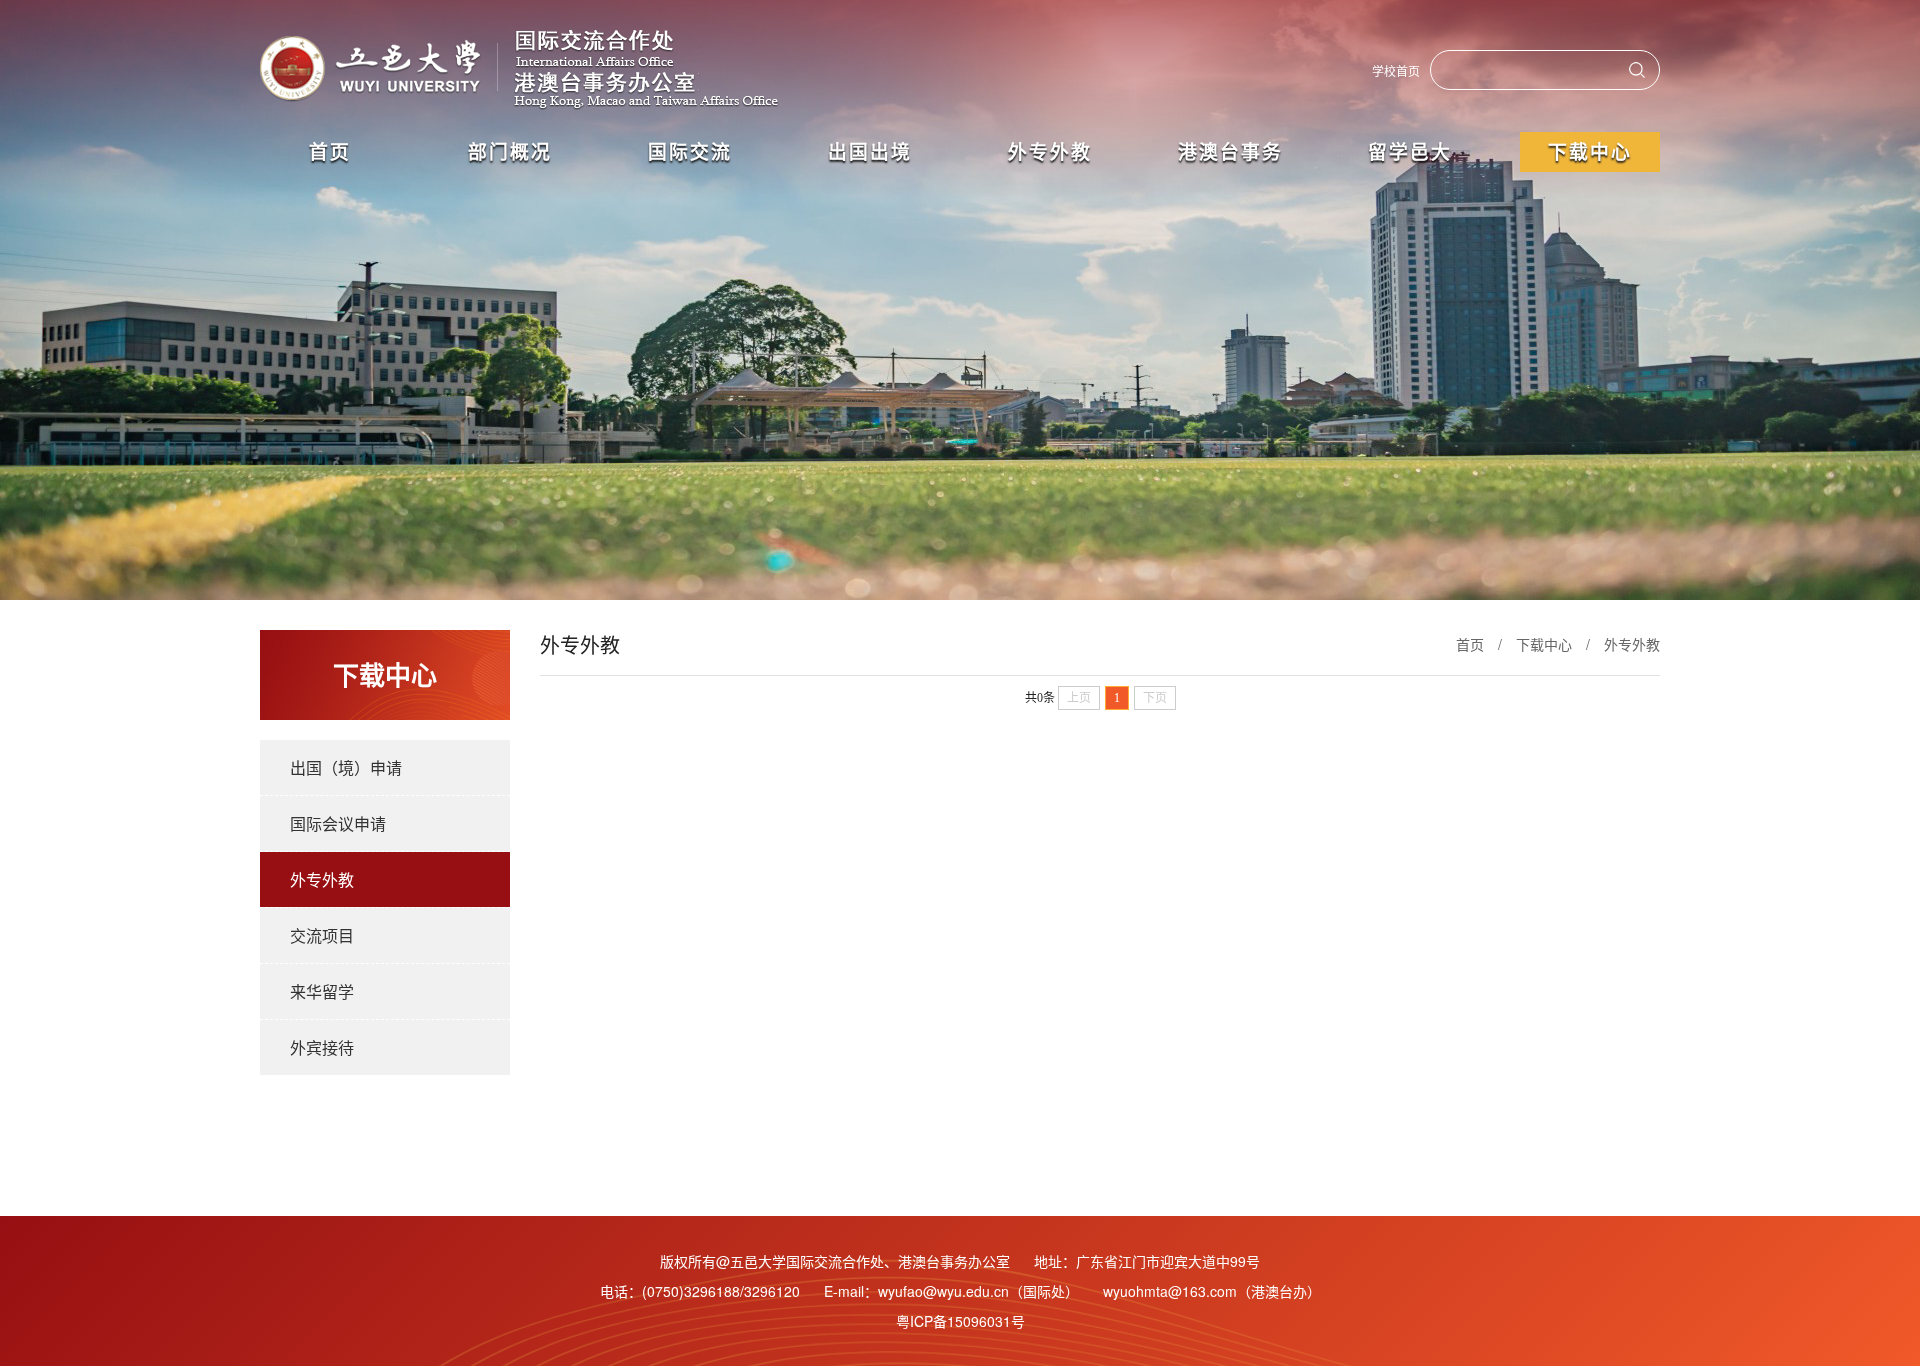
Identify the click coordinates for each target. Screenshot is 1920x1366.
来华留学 (322, 991)
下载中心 (1544, 644)
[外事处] (527, 70)
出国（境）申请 (346, 767)
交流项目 (322, 935)
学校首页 (1396, 70)
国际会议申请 (338, 823)
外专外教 (322, 879)
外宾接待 (322, 1047)
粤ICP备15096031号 (960, 1321)
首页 (1470, 644)
